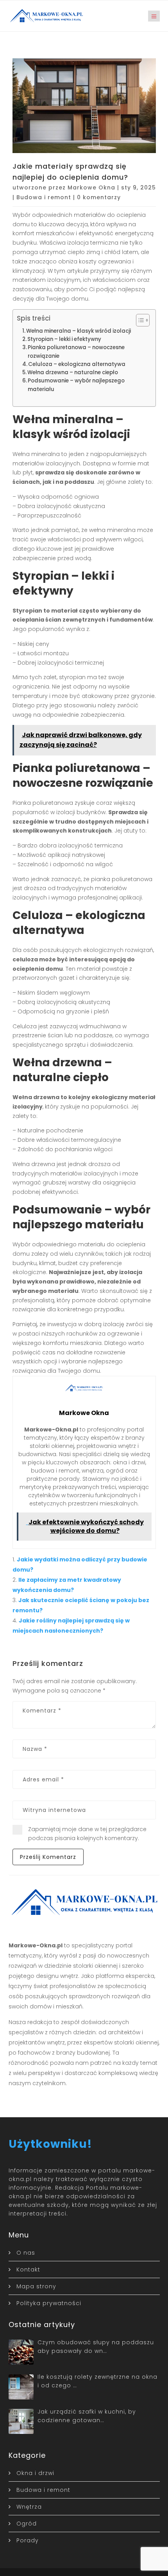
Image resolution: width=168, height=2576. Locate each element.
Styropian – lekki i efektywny (64, 339)
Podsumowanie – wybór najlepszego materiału (76, 385)
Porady (28, 2540)
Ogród (27, 2524)
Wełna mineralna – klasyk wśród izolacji (79, 331)
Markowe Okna (91, 187)
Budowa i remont (44, 197)
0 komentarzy (99, 197)
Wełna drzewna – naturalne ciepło (73, 372)
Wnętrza (29, 2507)
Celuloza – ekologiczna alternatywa (77, 364)
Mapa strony (36, 2286)
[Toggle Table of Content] (139, 320)
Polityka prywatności (49, 2303)
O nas (26, 2253)
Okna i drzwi (35, 2473)
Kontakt (28, 2270)
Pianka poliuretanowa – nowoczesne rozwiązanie (76, 352)
